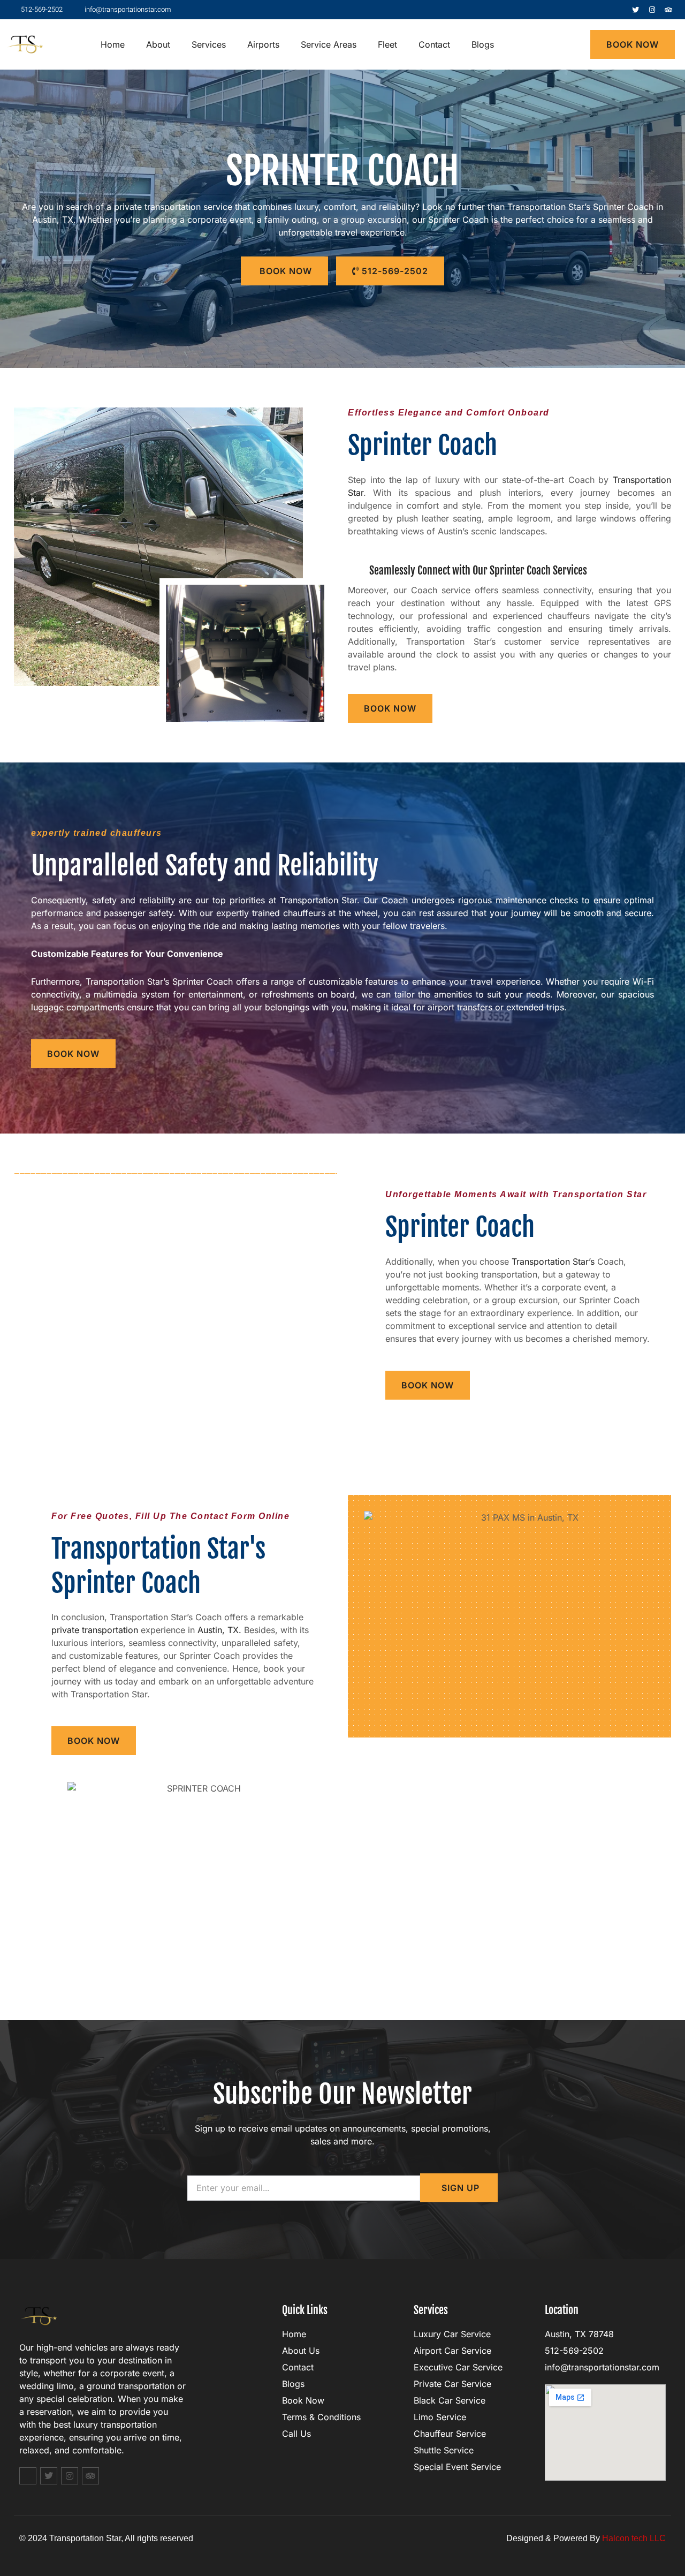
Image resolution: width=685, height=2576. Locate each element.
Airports (263, 44)
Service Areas (329, 44)
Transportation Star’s (553, 1261)
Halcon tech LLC (634, 2538)
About (158, 44)
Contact (434, 44)
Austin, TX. (219, 1630)
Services (209, 44)
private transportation (95, 1630)
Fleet (387, 44)
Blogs (483, 44)
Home (113, 44)
